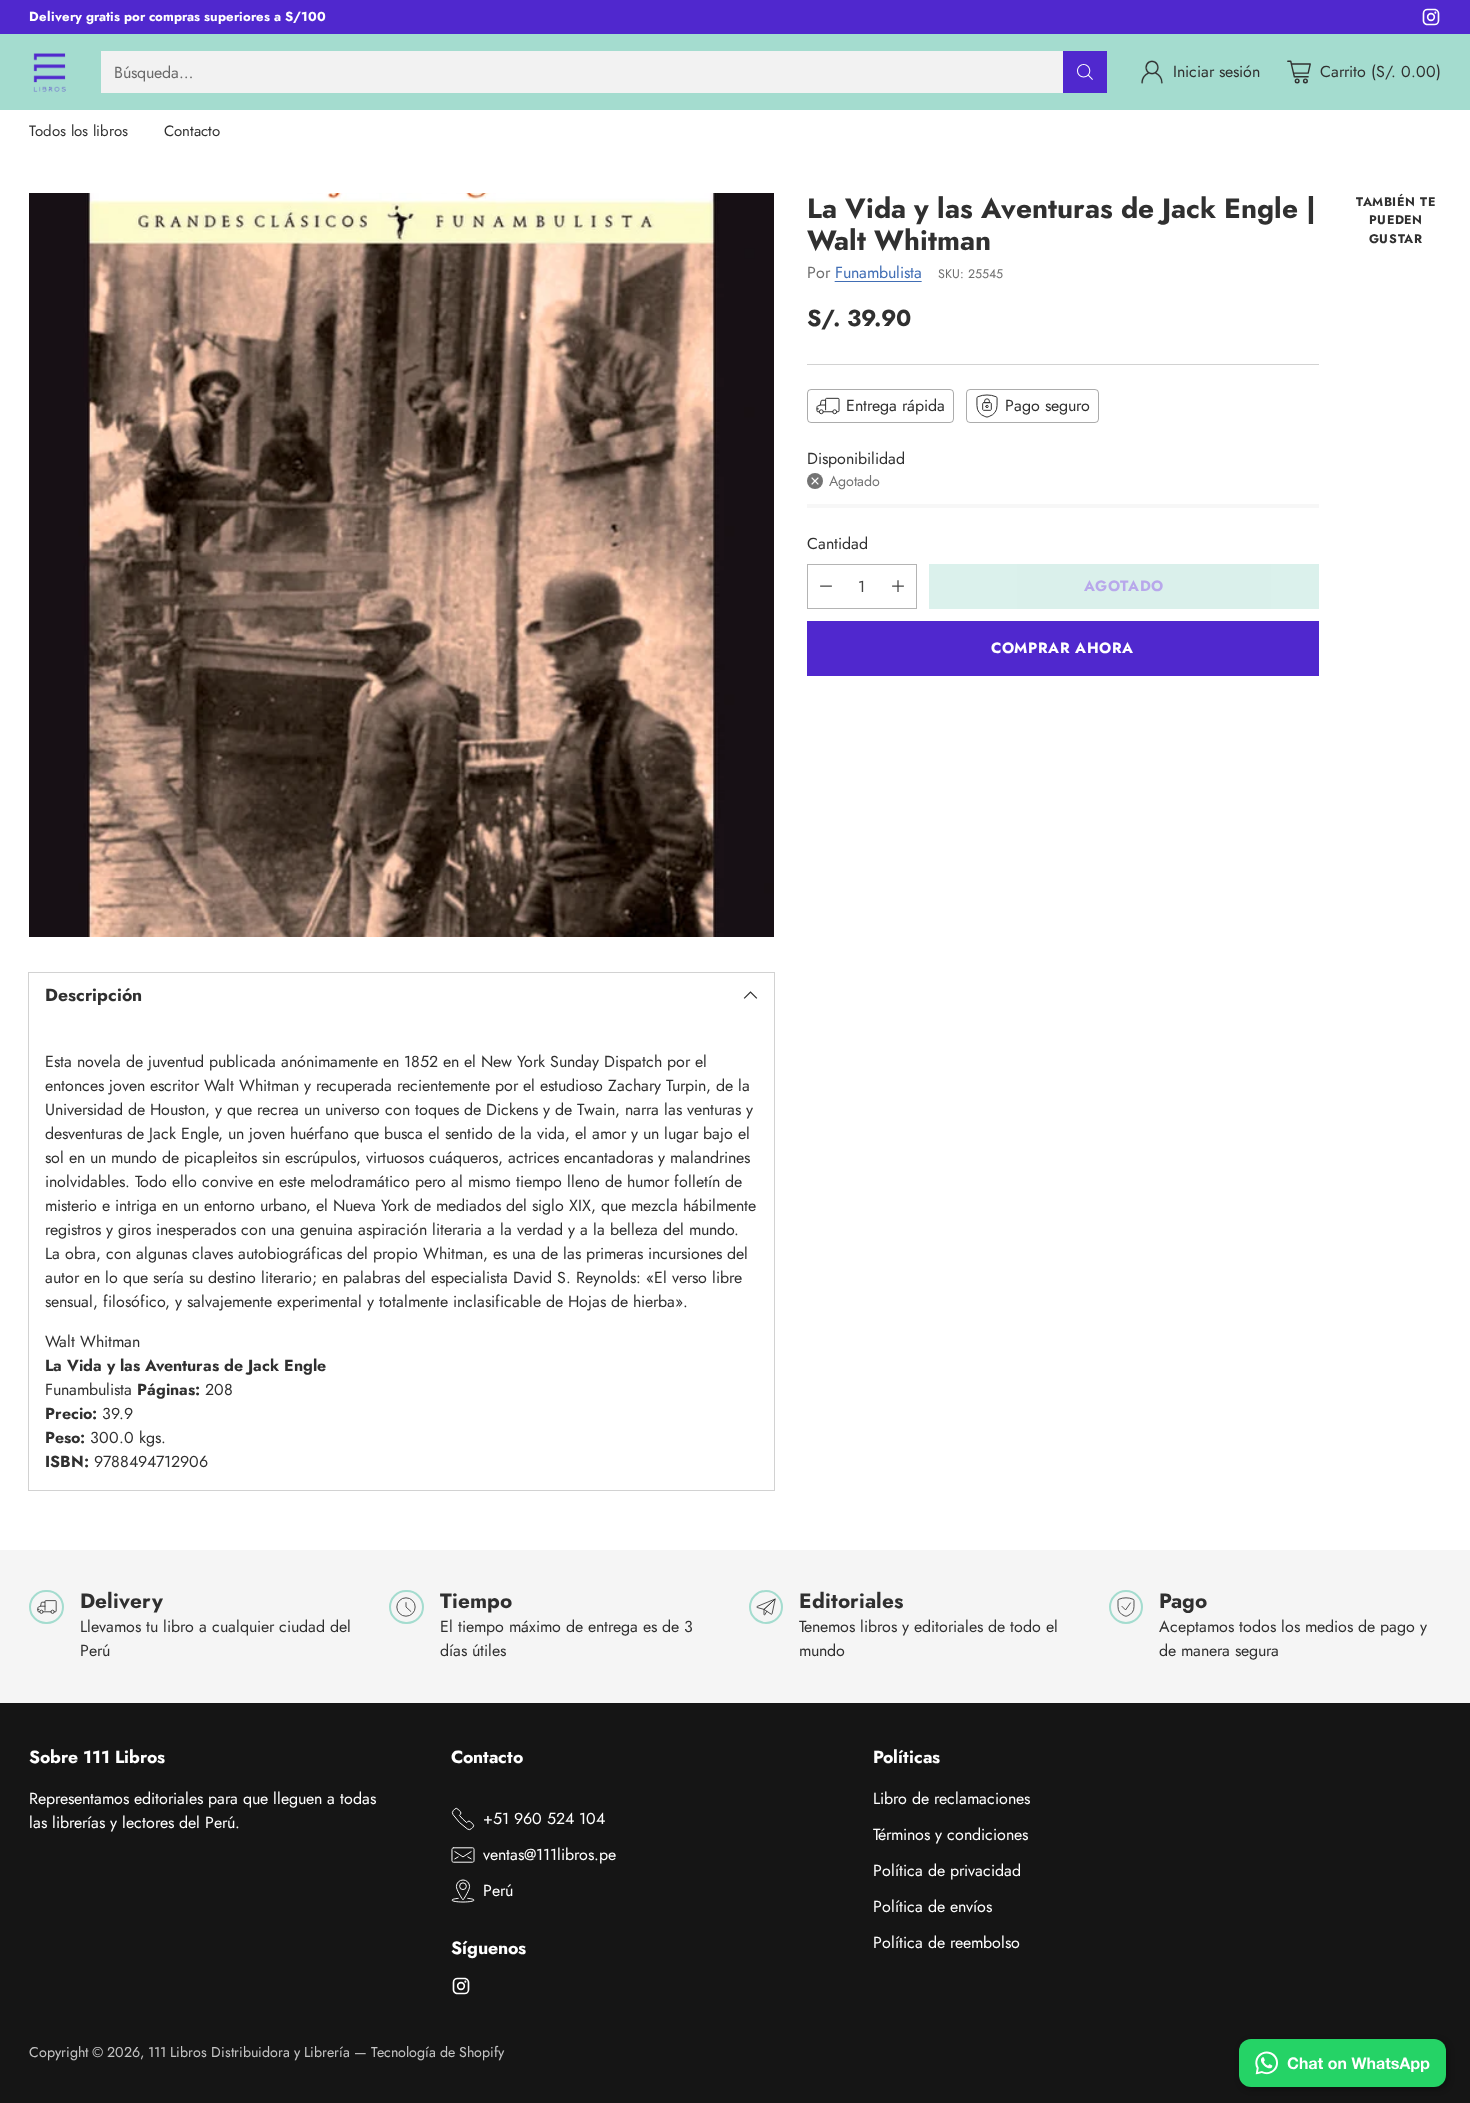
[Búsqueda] (1085, 72)
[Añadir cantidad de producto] (898, 586)
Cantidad (837, 543)
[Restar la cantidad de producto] (826, 586)
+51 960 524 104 (544, 1818)
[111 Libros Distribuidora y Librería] (49, 72)
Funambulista (878, 272)
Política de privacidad (947, 1870)
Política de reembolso (946, 1942)
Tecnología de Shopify (437, 2052)
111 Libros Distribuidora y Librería (249, 2052)
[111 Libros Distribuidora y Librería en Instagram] (1431, 20)
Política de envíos (932, 1906)
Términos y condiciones (950, 1834)
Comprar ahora (1062, 648)
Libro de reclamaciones (951, 1798)
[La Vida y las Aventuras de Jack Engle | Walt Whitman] (401, 565)
